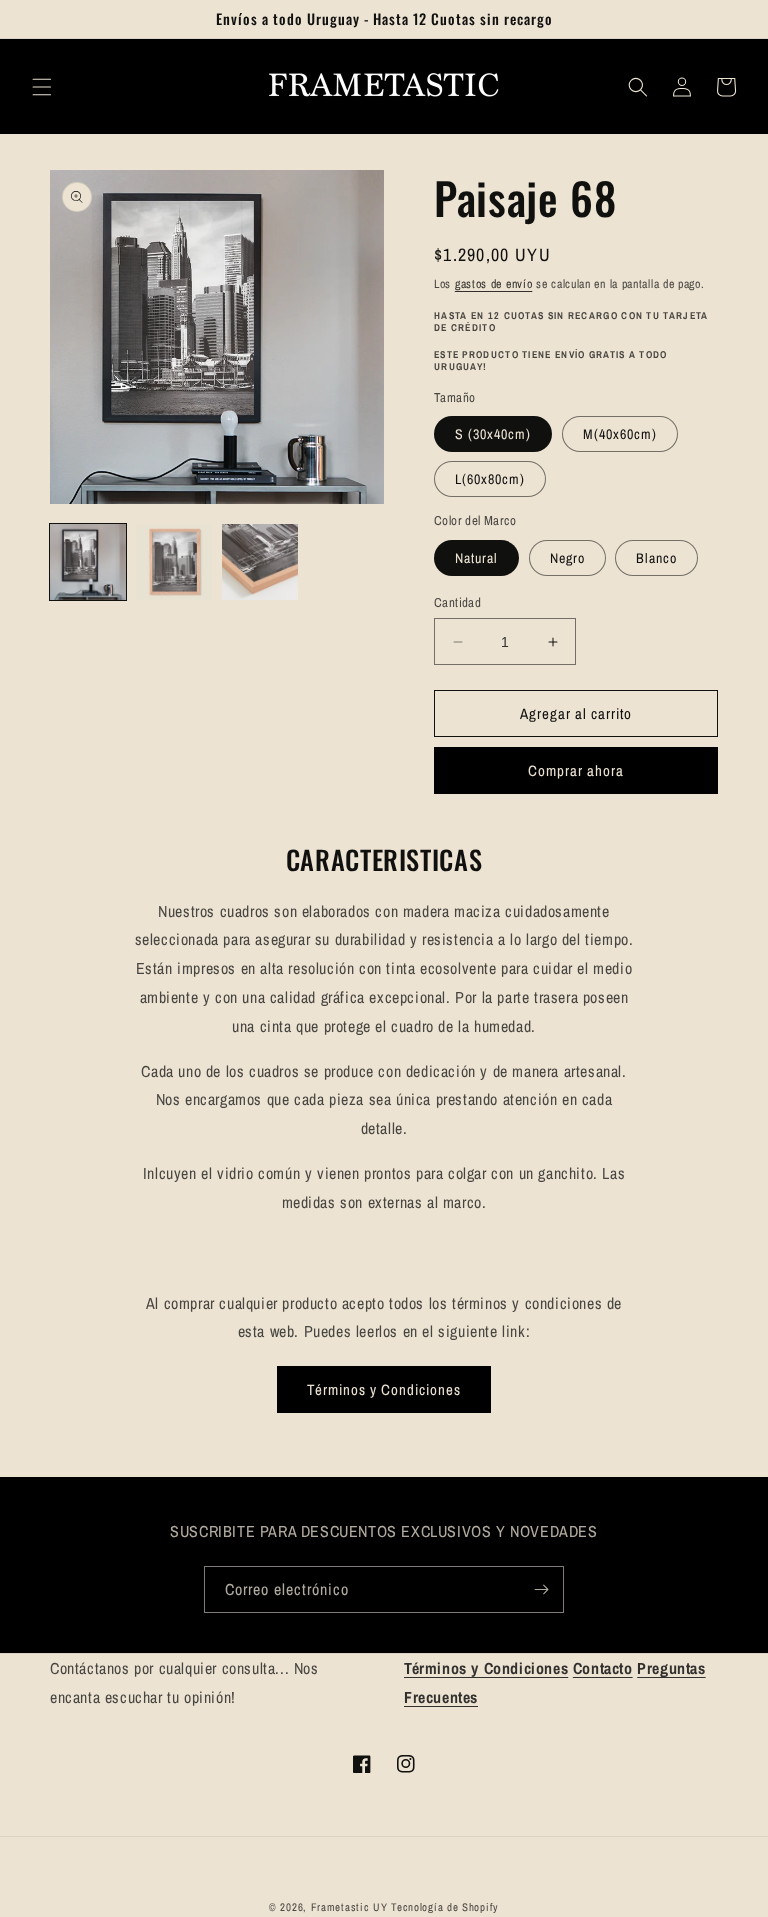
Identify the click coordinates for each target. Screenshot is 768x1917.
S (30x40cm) (493, 434)
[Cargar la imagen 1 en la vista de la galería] (88, 562)
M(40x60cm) (620, 434)
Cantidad (457, 602)
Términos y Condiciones (384, 1389)
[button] (42, 87)
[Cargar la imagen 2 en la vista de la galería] (174, 562)
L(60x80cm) (490, 479)
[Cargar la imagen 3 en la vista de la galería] (260, 562)
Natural (476, 558)
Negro (567, 558)
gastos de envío (494, 284)
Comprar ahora (576, 770)
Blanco (656, 558)
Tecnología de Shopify (445, 1907)
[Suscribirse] (541, 1589)
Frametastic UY (349, 1907)
